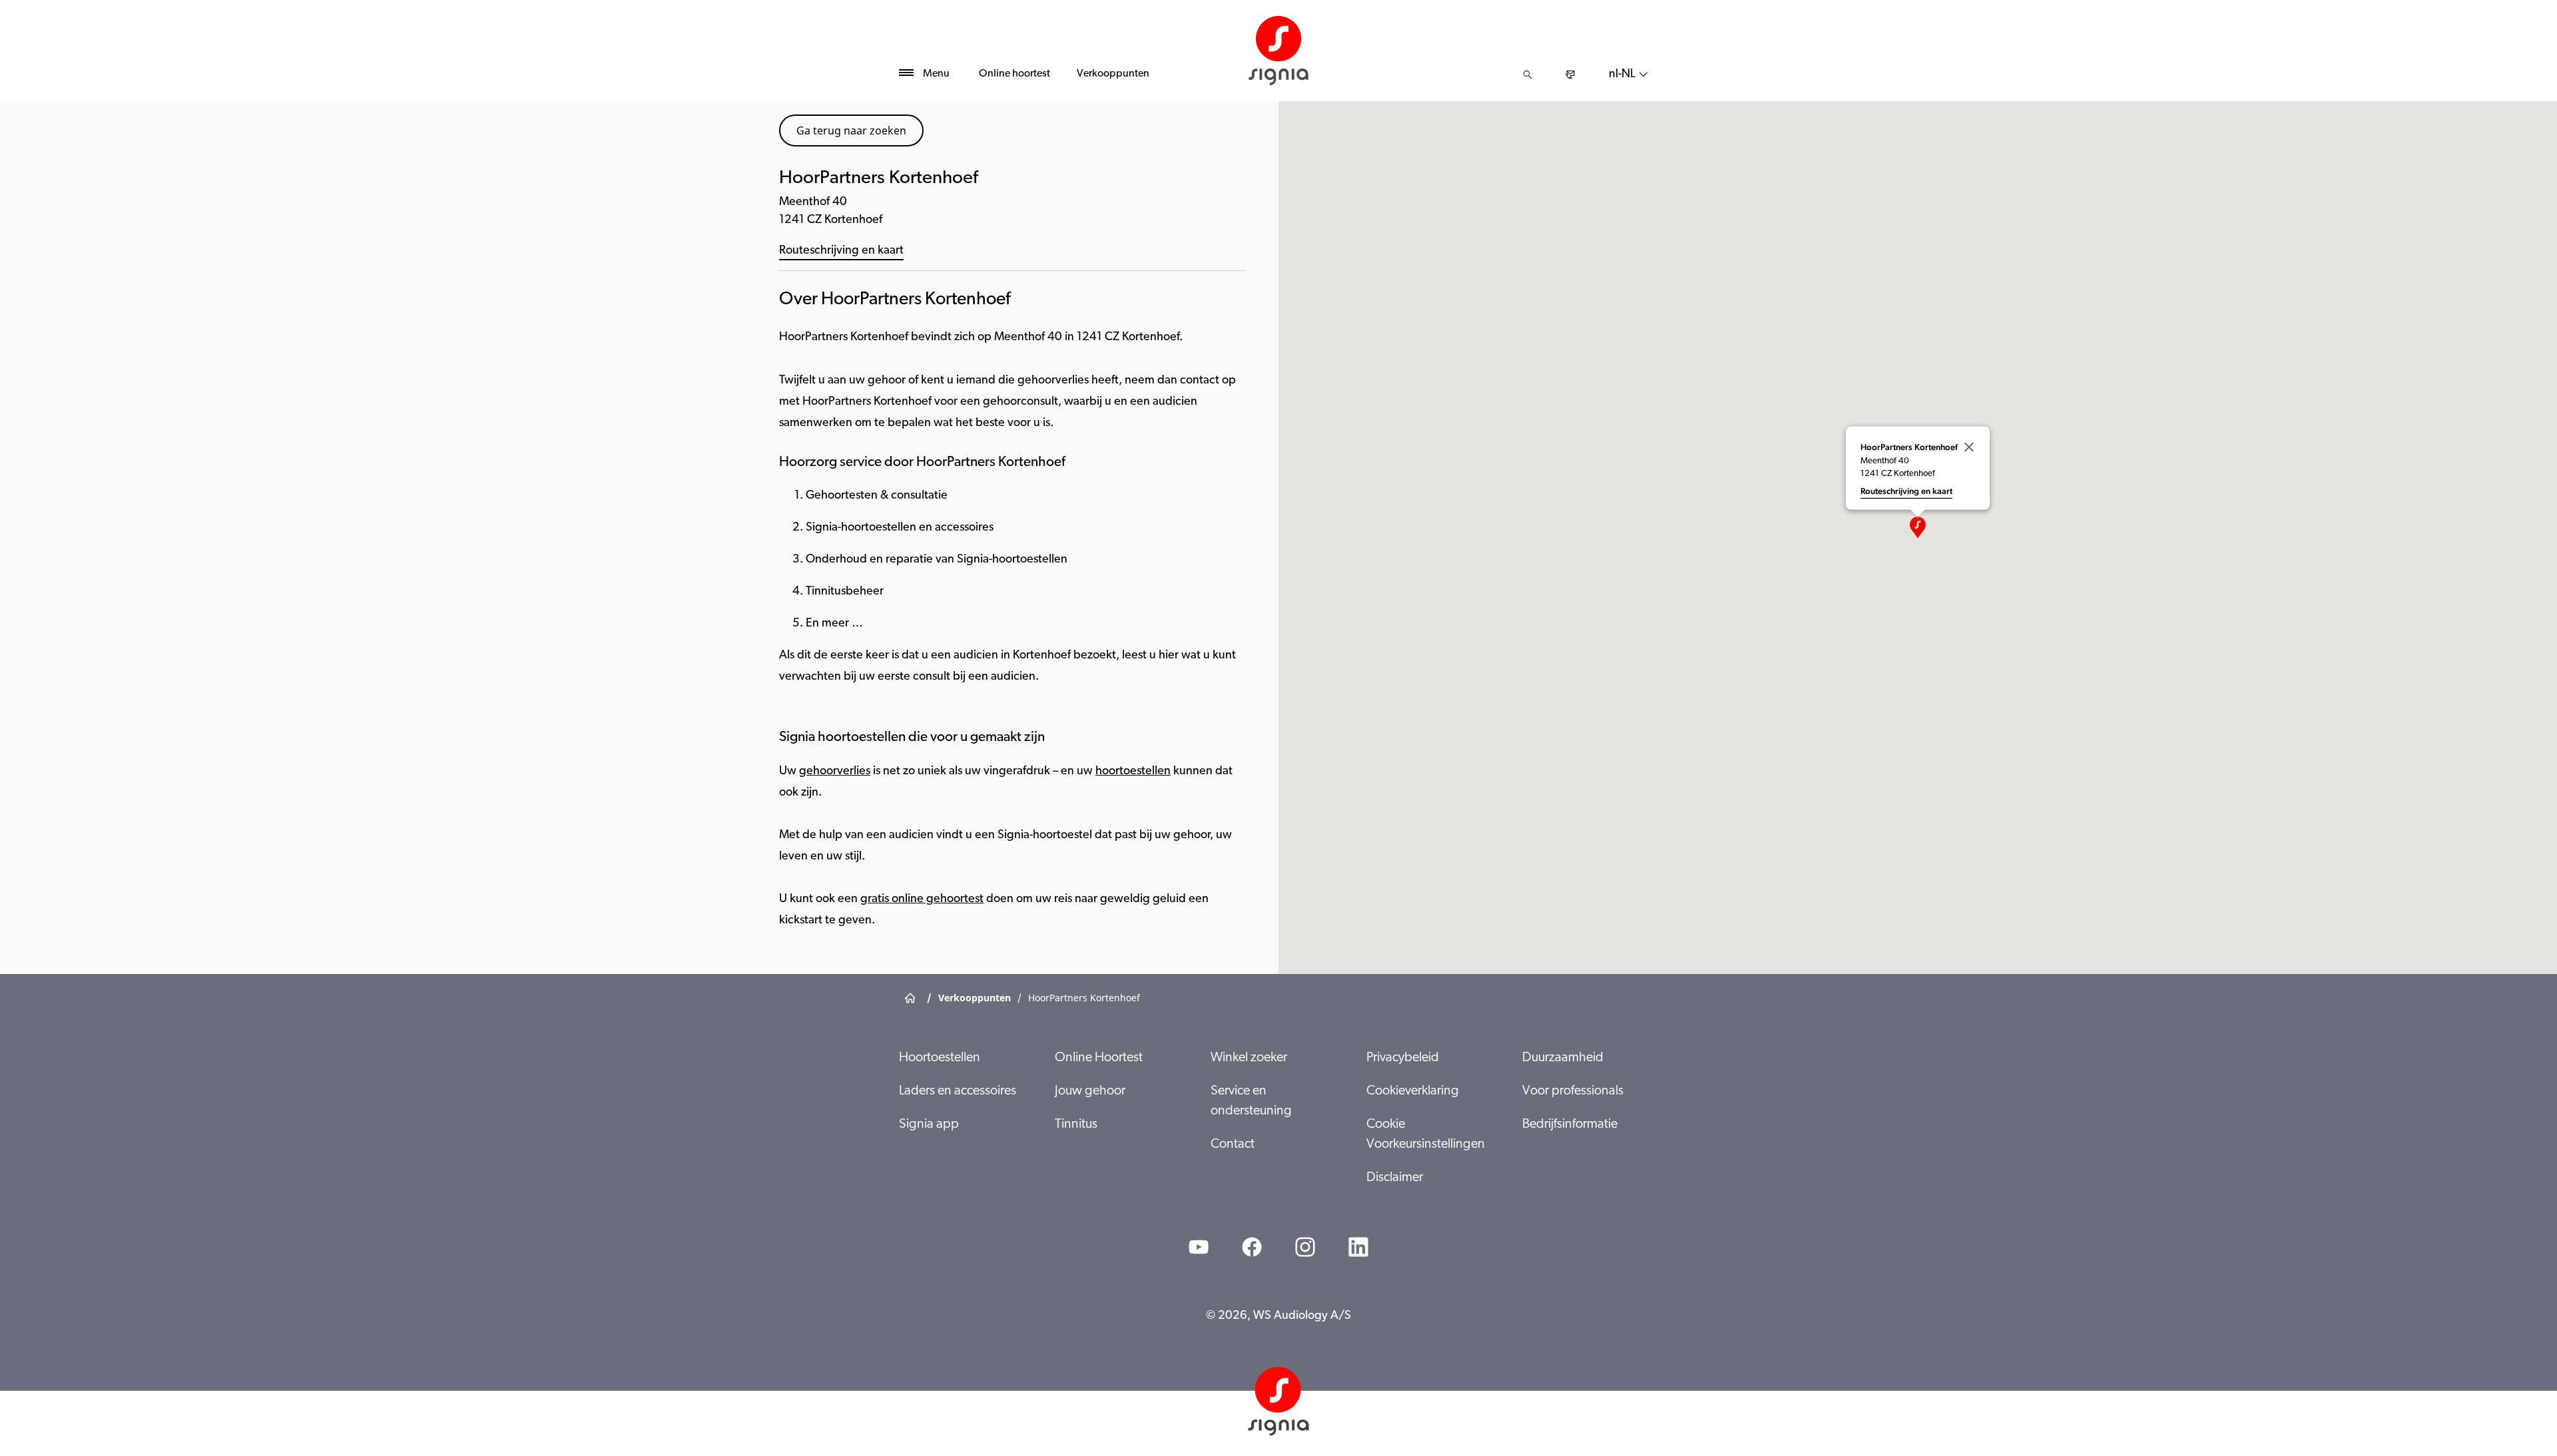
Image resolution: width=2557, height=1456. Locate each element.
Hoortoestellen (940, 1058)
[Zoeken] (1528, 75)
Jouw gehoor (1090, 1091)
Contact (1233, 1144)
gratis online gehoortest (922, 899)
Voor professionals (1573, 1091)
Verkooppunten (1113, 74)
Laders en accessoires (958, 1091)
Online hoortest (1014, 74)
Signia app (929, 1124)
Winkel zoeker (1249, 1058)
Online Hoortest (1099, 1058)
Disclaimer (1395, 1178)
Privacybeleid (1403, 1058)
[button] (1918, 527)
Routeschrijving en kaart (841, 251)
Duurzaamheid (1563, 1058)
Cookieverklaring (1413, 1091)
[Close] (1969, 447)
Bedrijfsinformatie (1570, 1124)
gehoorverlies (835, 772)
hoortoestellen (1133, 772)
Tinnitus (1076, 1124)
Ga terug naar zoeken (851, 130)
